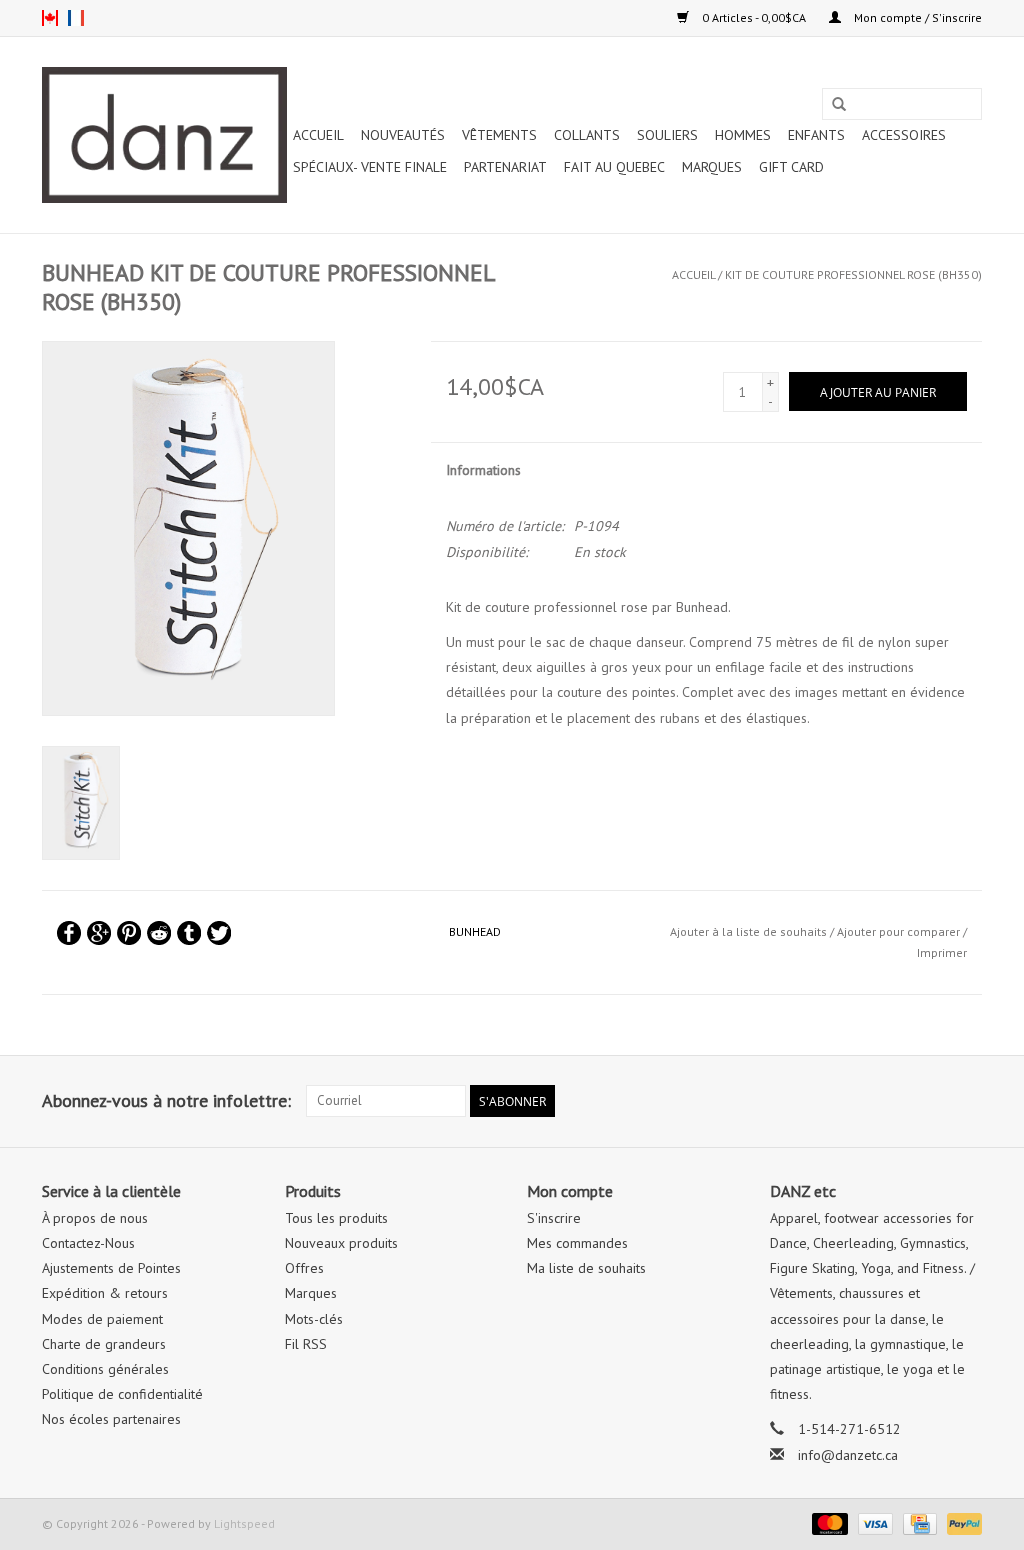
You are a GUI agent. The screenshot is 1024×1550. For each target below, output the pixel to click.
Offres (304, 1268)
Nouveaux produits (341, 1243)
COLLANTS (587, 135)
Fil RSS (306, 1344)
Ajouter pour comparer (900, 931)
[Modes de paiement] (827, 1522)
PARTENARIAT (505, 167)
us (50, 18)
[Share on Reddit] (159, 933)
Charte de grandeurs (104, 1344)
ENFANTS (816, 135)
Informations (483, 470)
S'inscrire (554, 1218)
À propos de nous (95, 1218)
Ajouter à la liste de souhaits (748, 931)
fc (76, 18)
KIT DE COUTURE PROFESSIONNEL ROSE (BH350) (853, 274)
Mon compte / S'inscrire (916, 17)
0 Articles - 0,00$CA (754, 17)
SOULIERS (667, 135)
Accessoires (904, 135)
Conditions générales (105, 1369)
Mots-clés (314, 1319)
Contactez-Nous (88, 1243)
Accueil (318, 135)
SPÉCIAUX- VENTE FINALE (370, 167)
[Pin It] (129, 933)
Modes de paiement (102, 1319)
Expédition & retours (105, 1293)
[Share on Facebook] (69, 933)
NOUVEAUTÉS (403, 135)
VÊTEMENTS (499, 135)
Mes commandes (577, 1243)
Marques (712, 167)
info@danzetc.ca (848, 1455)
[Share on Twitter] (219, 933)
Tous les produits (336, 1218)
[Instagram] (966, 1101)
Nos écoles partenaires (111, 1419)
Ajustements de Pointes (111, 1268)
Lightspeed (244, 1523)
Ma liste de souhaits (586, 1268)
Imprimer (942, 952)
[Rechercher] (839, 105)
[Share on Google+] (99, 933)
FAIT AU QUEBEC (614, 167)
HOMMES (743, 135)
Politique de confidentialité (122, 1394)
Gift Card (791, 167)
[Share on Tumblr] (189, 933)
